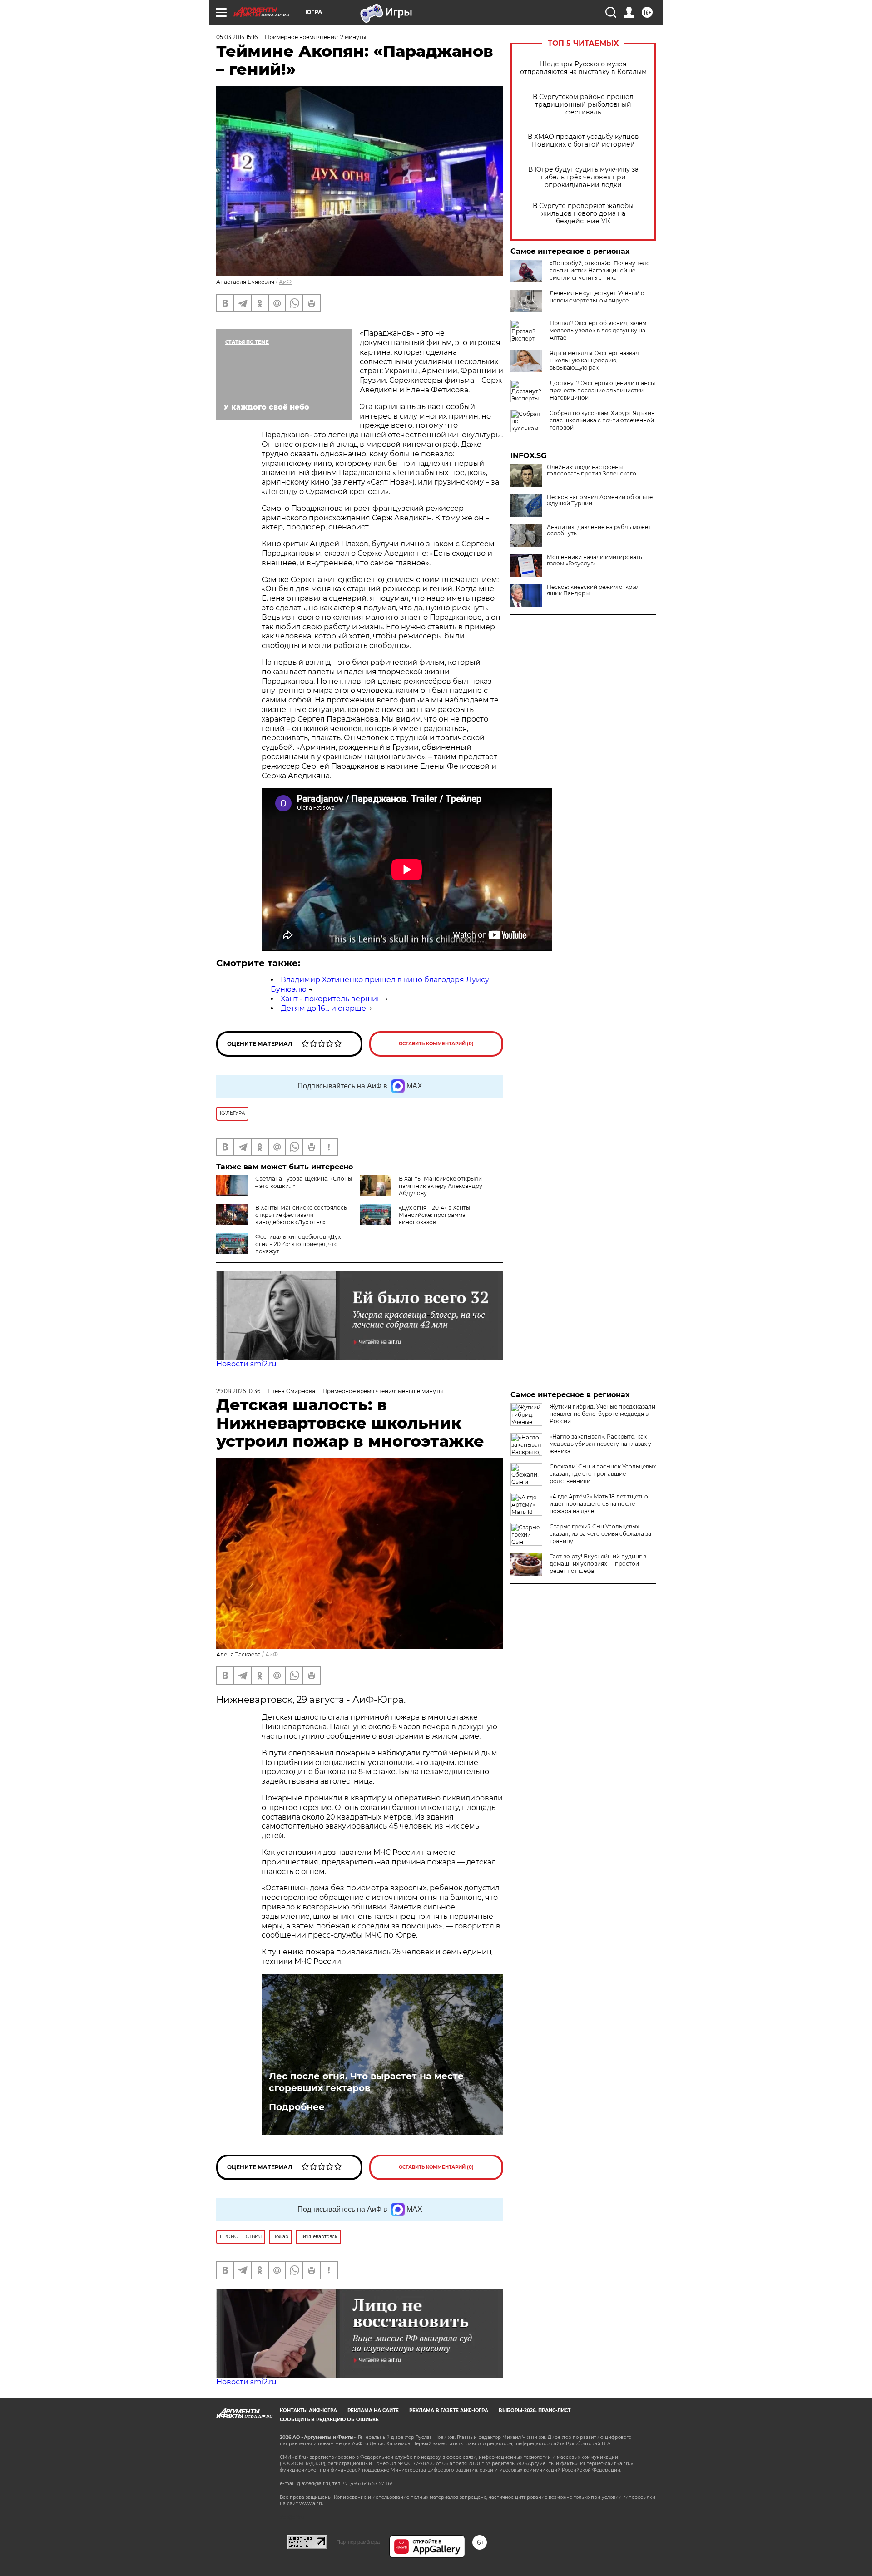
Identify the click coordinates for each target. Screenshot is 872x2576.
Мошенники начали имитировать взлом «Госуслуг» (595, 560)
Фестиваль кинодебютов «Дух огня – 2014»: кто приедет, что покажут (298, 1244)
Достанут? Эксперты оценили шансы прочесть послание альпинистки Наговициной (602, 390)
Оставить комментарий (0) (436, 1044)
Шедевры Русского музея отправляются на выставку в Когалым (583, 68)
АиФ (285, 282)
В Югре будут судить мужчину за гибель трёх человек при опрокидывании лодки (583, 177)
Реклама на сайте (373, 2410)
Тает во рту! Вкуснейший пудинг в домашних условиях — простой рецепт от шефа (598, 1564)
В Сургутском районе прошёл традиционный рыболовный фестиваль (583, 105)
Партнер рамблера (358, 2542)
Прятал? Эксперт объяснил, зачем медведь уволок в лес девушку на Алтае (598, 330)
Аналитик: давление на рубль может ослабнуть (599, 530)
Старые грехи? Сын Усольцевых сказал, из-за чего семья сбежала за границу (600, 1534)
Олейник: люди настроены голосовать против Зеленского (592, 470)
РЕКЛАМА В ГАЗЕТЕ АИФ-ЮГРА (449, 2410)
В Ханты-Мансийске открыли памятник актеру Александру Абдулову (441, 1186)
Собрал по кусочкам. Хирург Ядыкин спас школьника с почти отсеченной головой (602, 420)
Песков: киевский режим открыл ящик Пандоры (593, 590)
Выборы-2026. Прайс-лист (535, 2410)
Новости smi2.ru (246, 1364)
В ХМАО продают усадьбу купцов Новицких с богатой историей (583, 141)
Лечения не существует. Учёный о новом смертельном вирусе (597, 297)
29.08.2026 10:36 (238, 1391)
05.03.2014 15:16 (237, 37)
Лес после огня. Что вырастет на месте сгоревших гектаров (366, 2082)
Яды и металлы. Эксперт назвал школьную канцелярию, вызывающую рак (594, 360)
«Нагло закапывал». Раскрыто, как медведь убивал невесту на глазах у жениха (600, 1444)
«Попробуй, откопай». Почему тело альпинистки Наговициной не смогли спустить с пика (600, 270)
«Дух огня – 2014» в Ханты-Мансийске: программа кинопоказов (436, 1215)
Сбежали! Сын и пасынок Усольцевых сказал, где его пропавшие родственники (603, 1474)
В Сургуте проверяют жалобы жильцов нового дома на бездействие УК (583, 214)
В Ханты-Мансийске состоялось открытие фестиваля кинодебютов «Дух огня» (301, 1215)
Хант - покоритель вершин (331, 999)
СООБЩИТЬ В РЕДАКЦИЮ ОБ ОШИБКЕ (329, 2420)
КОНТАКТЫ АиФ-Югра (308, 2410)
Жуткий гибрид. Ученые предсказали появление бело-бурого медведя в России (602, 1414)
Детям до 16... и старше (323, 1008)
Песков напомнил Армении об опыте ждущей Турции (600, 500)
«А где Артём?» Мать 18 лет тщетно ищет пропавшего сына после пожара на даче (599, 1504)
